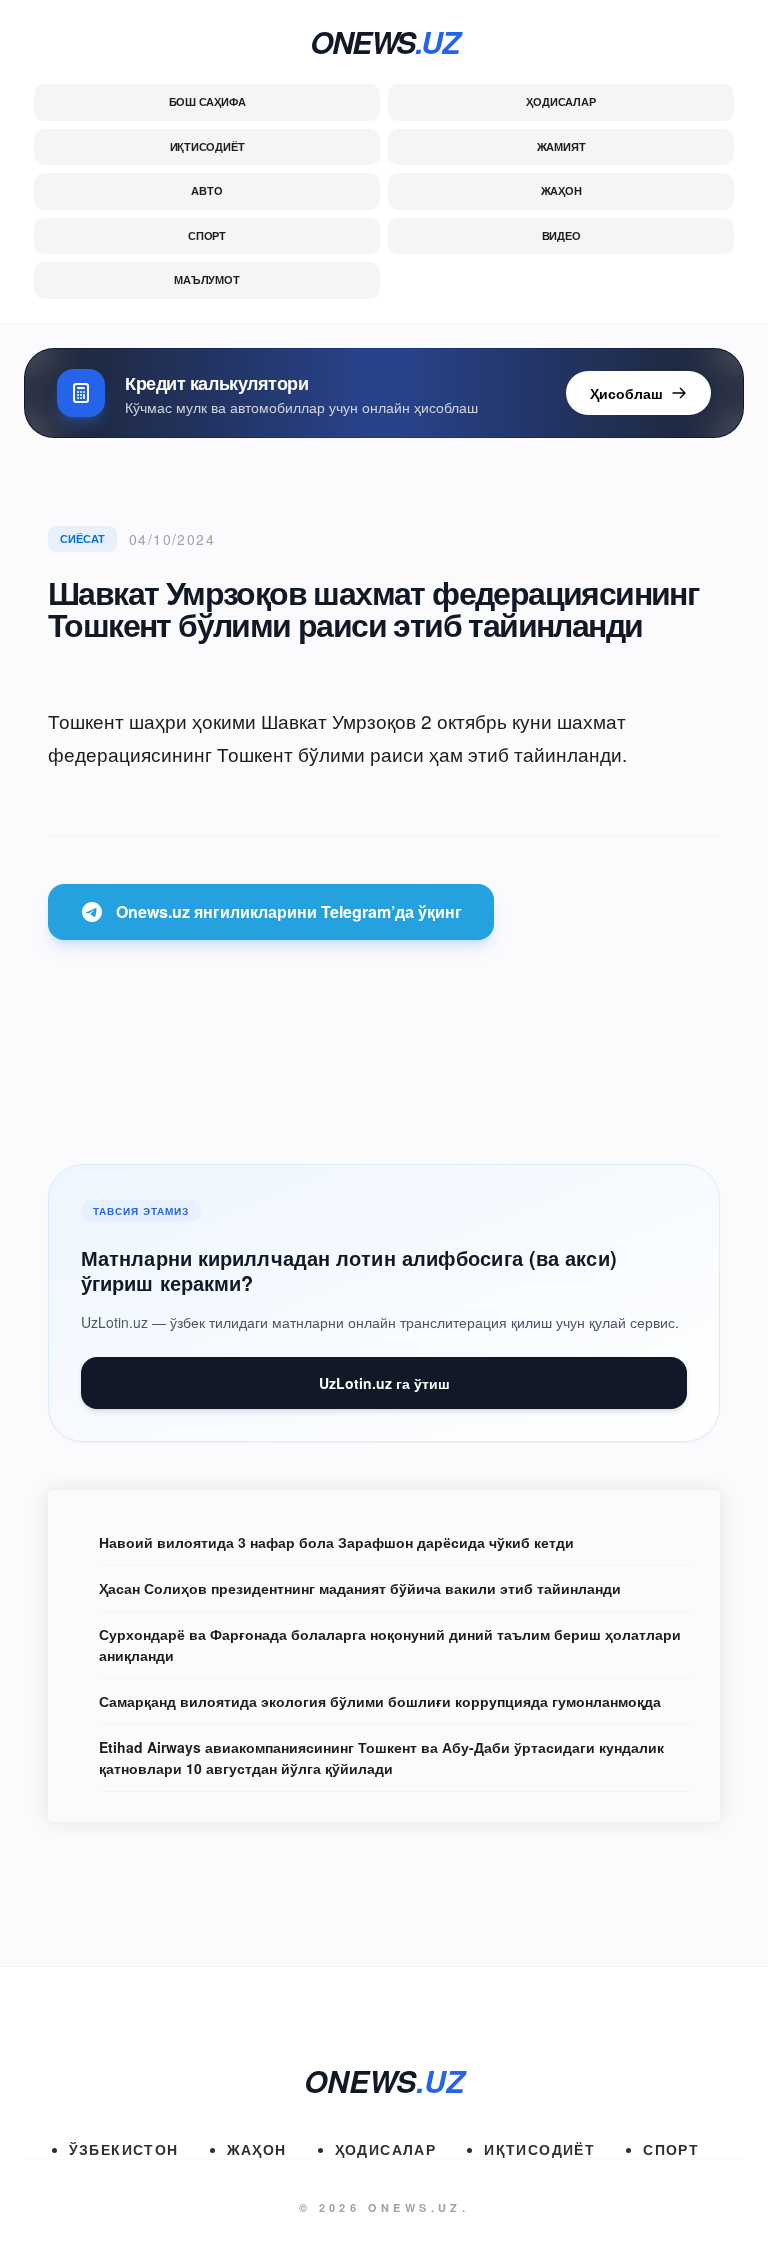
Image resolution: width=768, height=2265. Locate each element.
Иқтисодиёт (207, 146)
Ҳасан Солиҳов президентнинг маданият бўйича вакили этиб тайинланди (360, 1588)
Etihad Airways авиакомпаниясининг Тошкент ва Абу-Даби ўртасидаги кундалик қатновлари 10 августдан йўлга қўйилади (381, 1757)
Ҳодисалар (560, 101)
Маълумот (206, 279)
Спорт (207, 235)
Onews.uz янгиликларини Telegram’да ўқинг (289, 911)
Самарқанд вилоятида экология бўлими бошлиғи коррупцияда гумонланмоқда (380, 1701)
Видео (561, 235)
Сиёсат (82, 538)
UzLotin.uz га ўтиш (384, 1383)
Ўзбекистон (124, 2149)
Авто (206, 190)
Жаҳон (561, 190)
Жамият (561, 146)
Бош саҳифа (207, 101)
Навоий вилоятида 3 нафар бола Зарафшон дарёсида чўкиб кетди (336, 1542)
